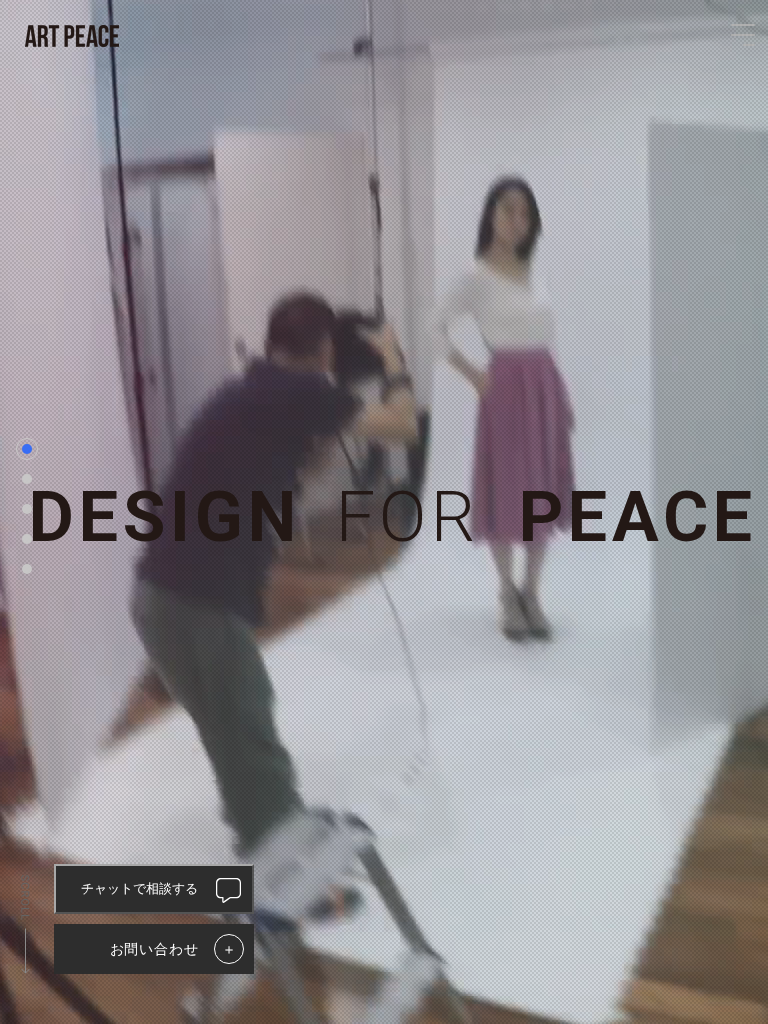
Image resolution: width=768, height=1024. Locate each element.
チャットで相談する (139, 888)
